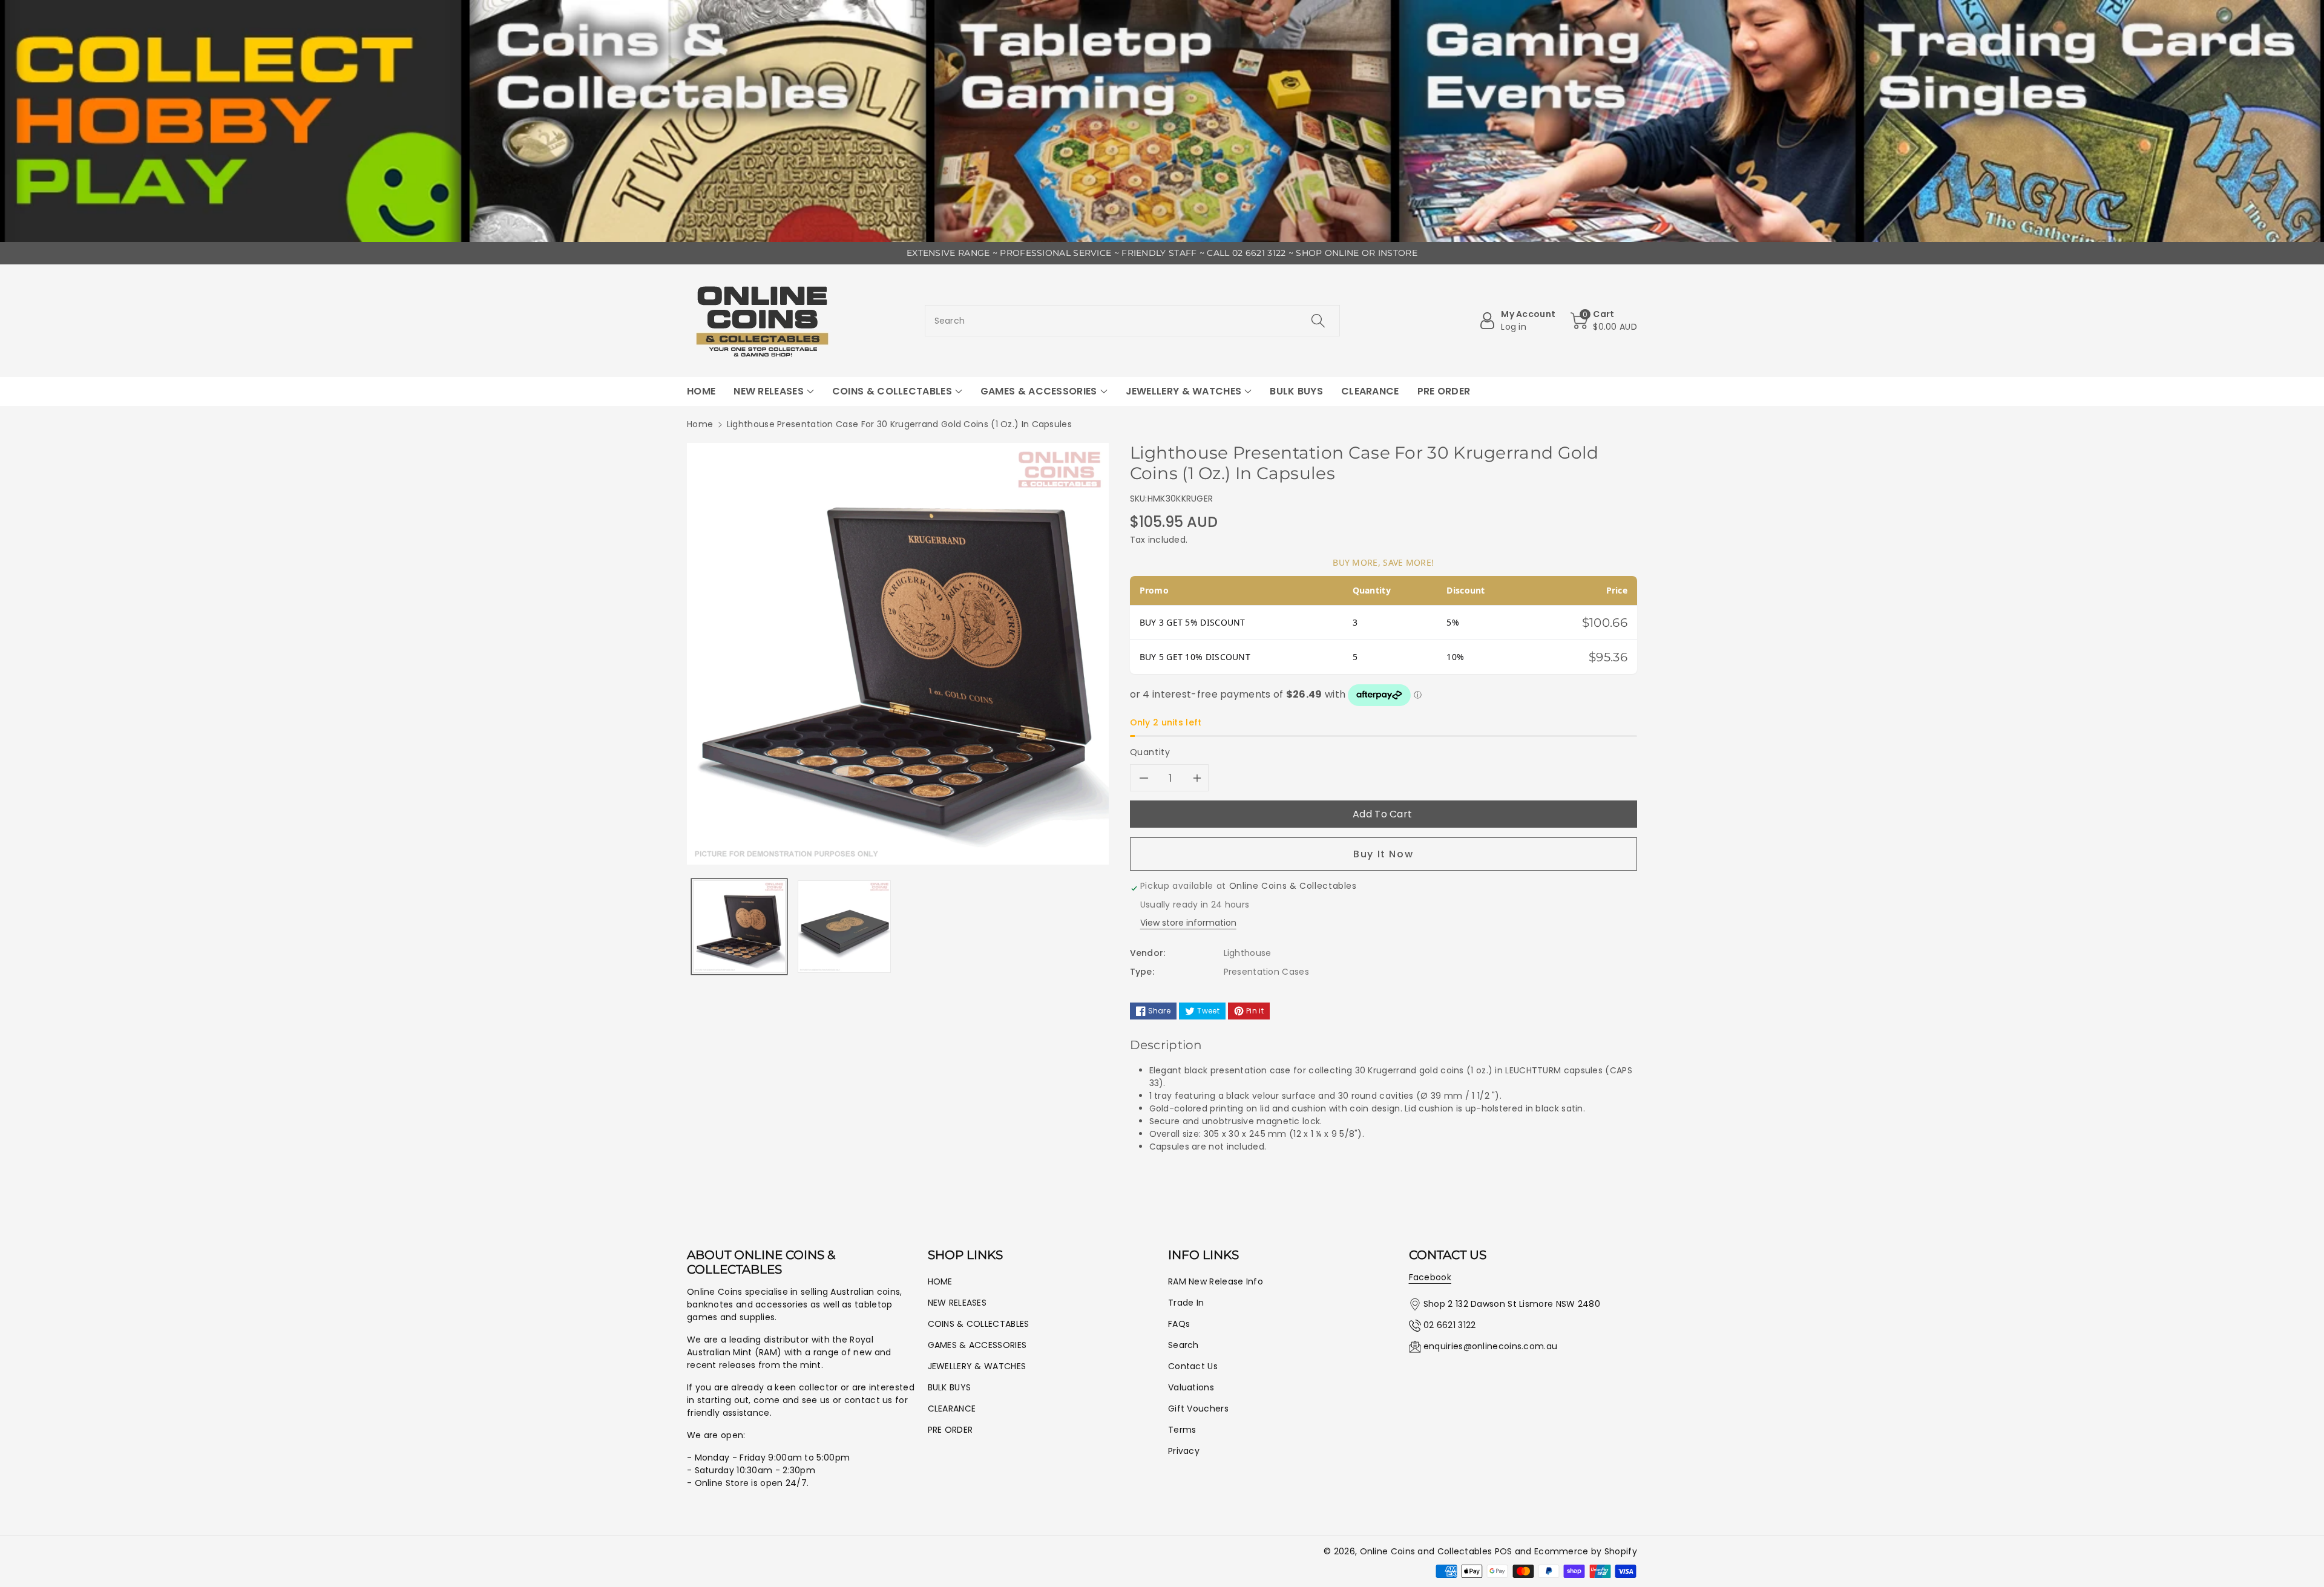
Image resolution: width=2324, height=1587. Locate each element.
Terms (1182, 1430)
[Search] (1318, 321)
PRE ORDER (950, 1430)
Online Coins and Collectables (1426, 1551)
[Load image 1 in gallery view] (739, 927)
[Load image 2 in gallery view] (844, 927)
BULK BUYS (950, 1387)
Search (1183, 1345)
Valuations (1191, 1387)
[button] (1604, 321)
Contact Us (1193, 1366)
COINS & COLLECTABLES (979, 1324)
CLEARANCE (952, 1409)
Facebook (1430, 1277)
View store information (1188, 923)
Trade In (1186, 1303)
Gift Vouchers (1198, 1409)
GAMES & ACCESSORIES (977, 1345)
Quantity (1150, 752)
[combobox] (1133, 321)
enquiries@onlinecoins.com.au (1490, 1346)
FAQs (1179, 1324)
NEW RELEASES (957, 1303)
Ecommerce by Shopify (1586, 1551)
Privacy (1184, 1451)
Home (700, 424)
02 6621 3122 (1450, 1325)
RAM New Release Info (1216, 1281)
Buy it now (1383, 854)
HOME (940, 1281)
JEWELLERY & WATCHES (977, 1366)
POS (1504, 1551)
